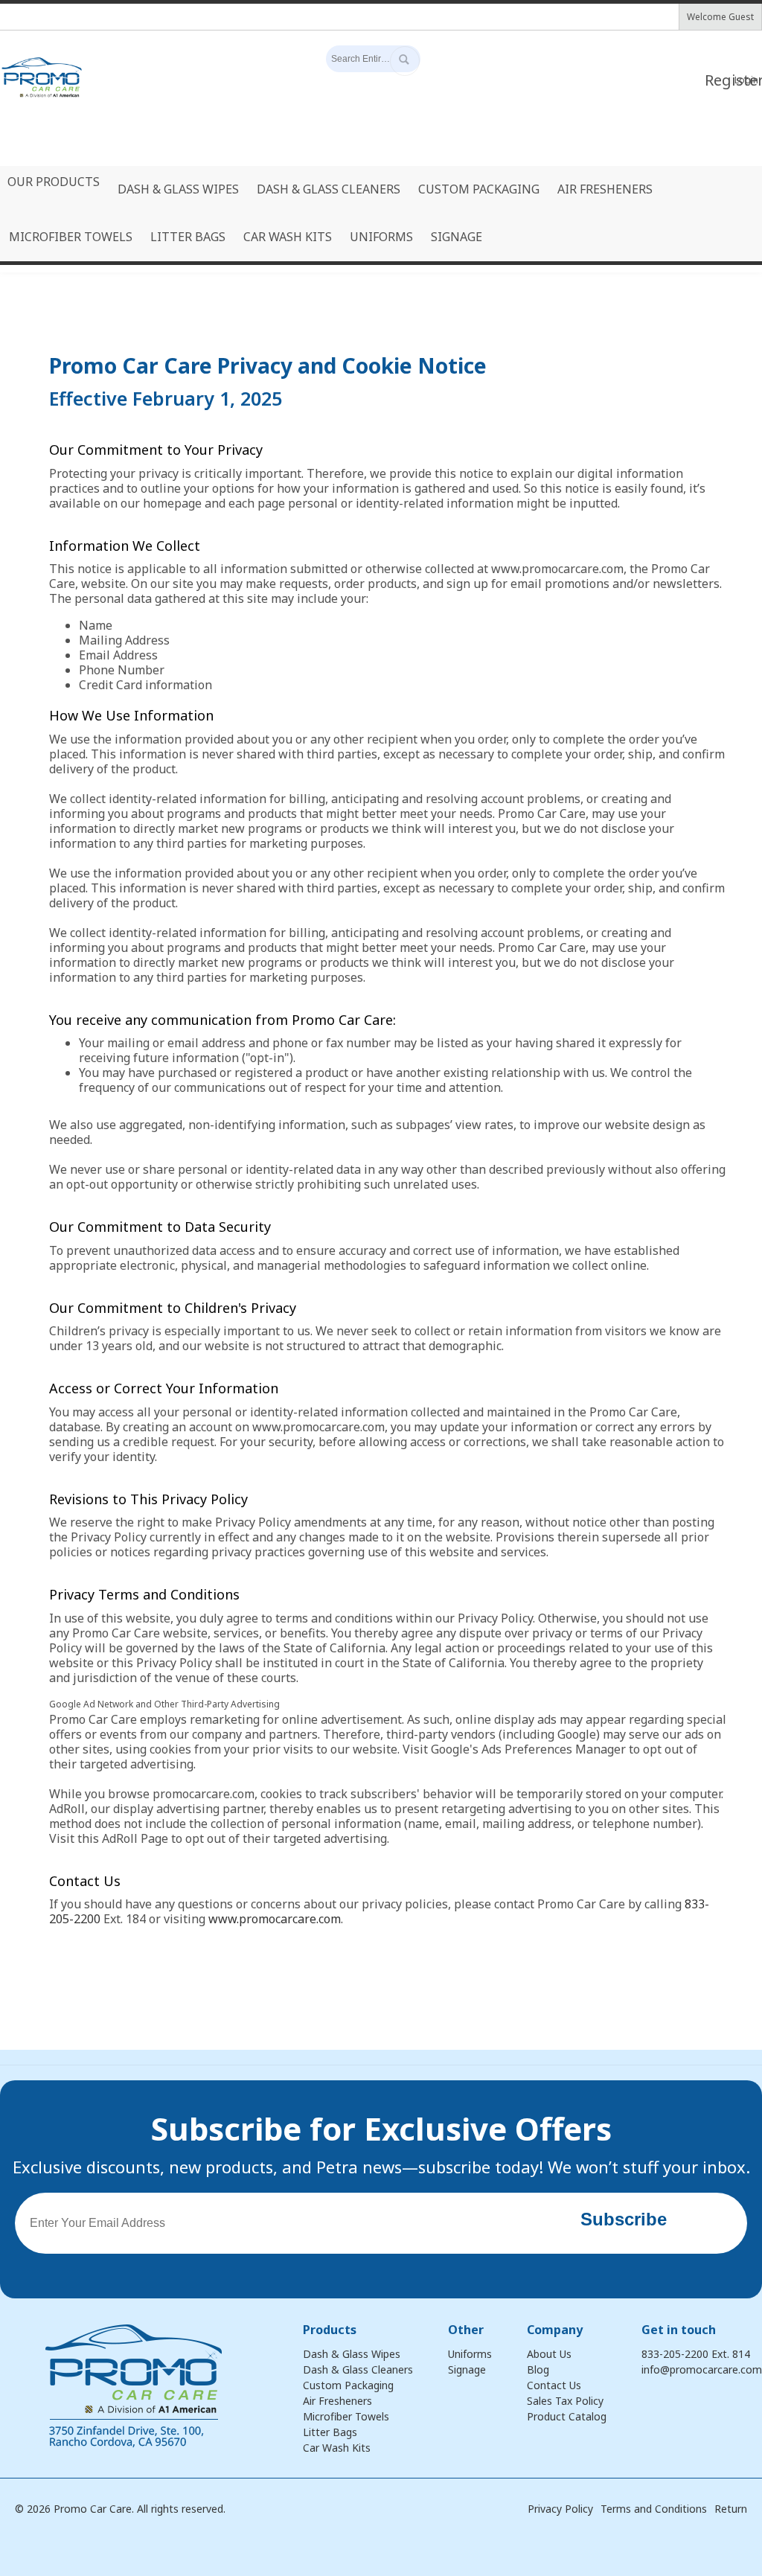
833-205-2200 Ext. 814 (696, 2354)
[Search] (405, 61)
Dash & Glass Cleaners (358, 2369)
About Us (549, 2354)
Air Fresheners (337, 2401)
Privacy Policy (560, 2509)
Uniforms (470, 2354)
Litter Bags (330, 2432)
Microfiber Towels (346, 2416)
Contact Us (554, 2385)
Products (330, 2330)
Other (466, 2330)
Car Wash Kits (337, 2448)
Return (731, 2509)
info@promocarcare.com (702, 2369)
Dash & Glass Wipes (352, 2354)
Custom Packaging (348, 2385)
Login (746, 80)
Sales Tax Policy (565, 2401)
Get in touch (679, 2330)
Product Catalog (567, 2416)
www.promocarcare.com (275, 1919)
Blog (538, 2369)
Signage (467, 2369)
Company (555, 2330)
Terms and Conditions (654, 2509)
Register (718, 80)
